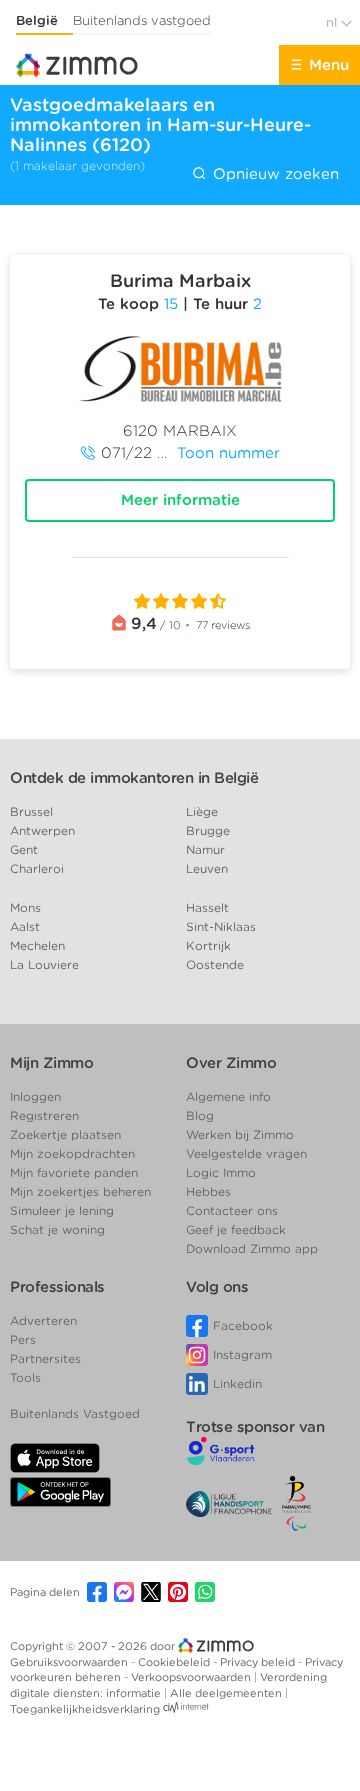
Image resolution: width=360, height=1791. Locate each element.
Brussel (31, 811)
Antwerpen (42, 830)
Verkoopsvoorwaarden (192, 1677)
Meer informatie (180, 500)
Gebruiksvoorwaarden (70, 1662)
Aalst (25, 926)
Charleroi (37, 868)
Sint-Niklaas (221, 926)
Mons (25, 907)
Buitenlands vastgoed (142, 20)
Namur (205, 849)
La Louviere (44, 964)
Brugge (208, 830)
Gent (24, 849)
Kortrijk (208, 945)
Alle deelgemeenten (227, 1693)
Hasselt (207, 907)
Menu (329, 65)
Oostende (215, 964)
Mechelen (37, 945)
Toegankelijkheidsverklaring (85, 1709)
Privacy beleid (259, 1662)
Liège (202, 811)
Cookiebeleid (175, 1662)
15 (171, 304)
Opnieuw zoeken (273, 174)
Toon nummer (228, 453)
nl (333, 22)
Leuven (207, 868)
